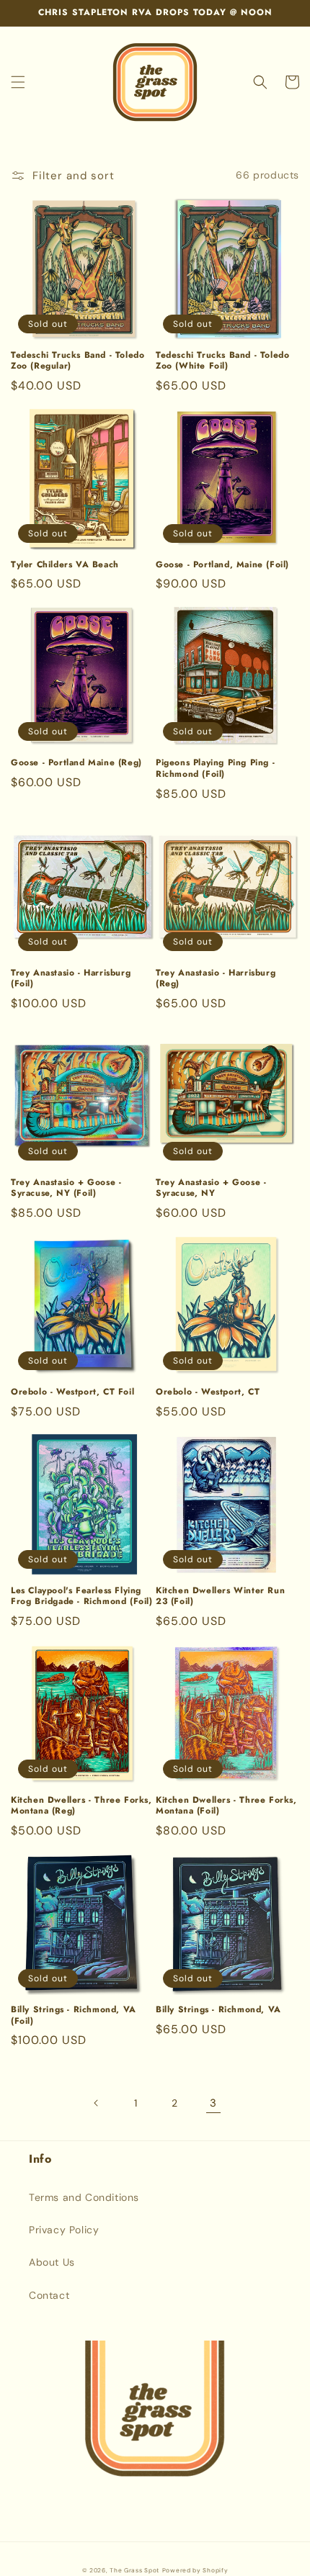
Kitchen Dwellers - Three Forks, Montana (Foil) (226, 1806)
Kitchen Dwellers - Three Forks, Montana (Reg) (81, 1806)
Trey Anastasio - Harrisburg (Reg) (216, 979)
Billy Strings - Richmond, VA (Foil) (74, 2016)
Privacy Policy (64, 2230)
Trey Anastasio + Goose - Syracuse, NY (211, 1188)
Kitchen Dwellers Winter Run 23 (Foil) (220, 1597)
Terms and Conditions (84, 2197)
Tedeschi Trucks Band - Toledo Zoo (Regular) (77, 361)
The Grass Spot (134, 2571)
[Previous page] (97, 2103)
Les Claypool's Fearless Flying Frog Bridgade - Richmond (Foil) (82, 1597)
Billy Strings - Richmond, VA (218, 2010)
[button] (18, 82)
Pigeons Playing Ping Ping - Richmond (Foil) (215, 769)
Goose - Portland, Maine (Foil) (222, 565)
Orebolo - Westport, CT (208, 1392)
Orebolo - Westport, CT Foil (72, 1392)
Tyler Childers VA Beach (65, 565)
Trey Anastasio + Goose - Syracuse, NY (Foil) (66, 1188)
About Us (52, 2262)
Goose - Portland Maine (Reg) (76, 763)
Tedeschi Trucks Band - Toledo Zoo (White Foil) (222, 361)
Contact (49, 2295)
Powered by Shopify (195, 2571)
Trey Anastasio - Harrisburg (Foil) (71, 979)
